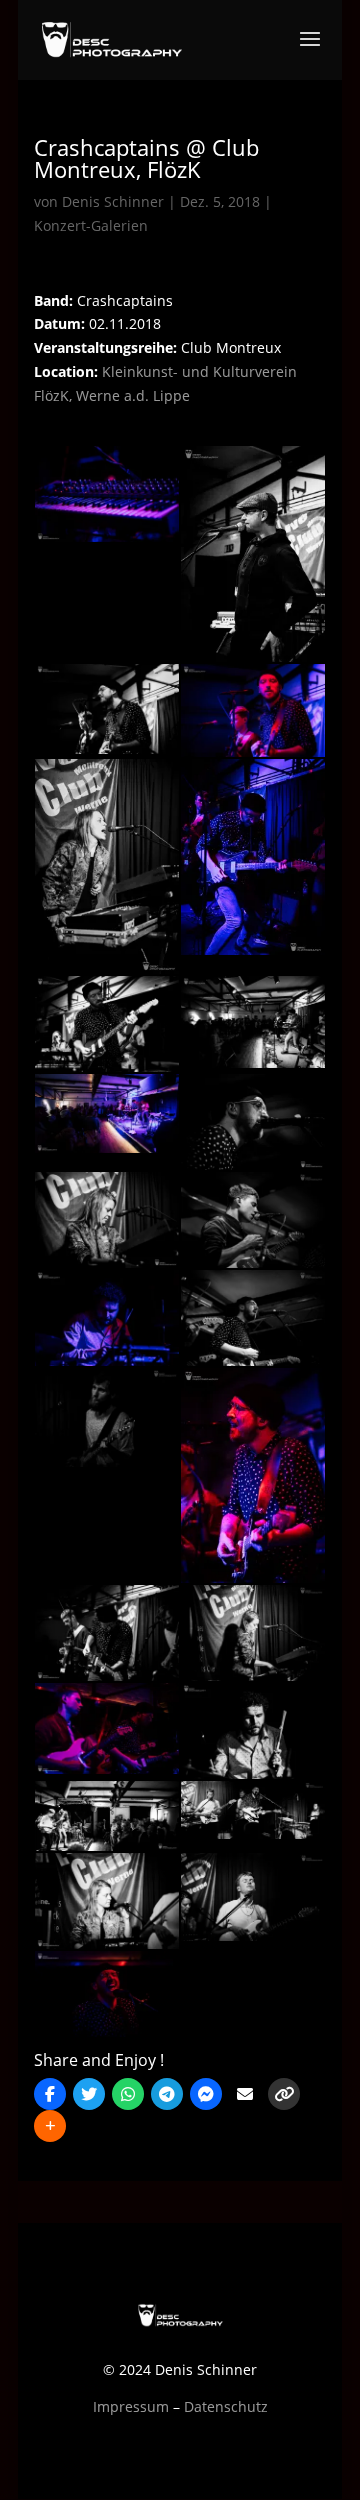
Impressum (131, 2406)
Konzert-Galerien (91, 225)
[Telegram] (167, 2094)
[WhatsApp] (128, 2094)
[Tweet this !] (89, 2094)
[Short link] (284, 2094)
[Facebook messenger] (206, 2094)
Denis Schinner (113, 201)
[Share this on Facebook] (50, 2094)
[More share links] (50, 2126)
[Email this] (245, 2094)
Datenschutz (226, 2406)
